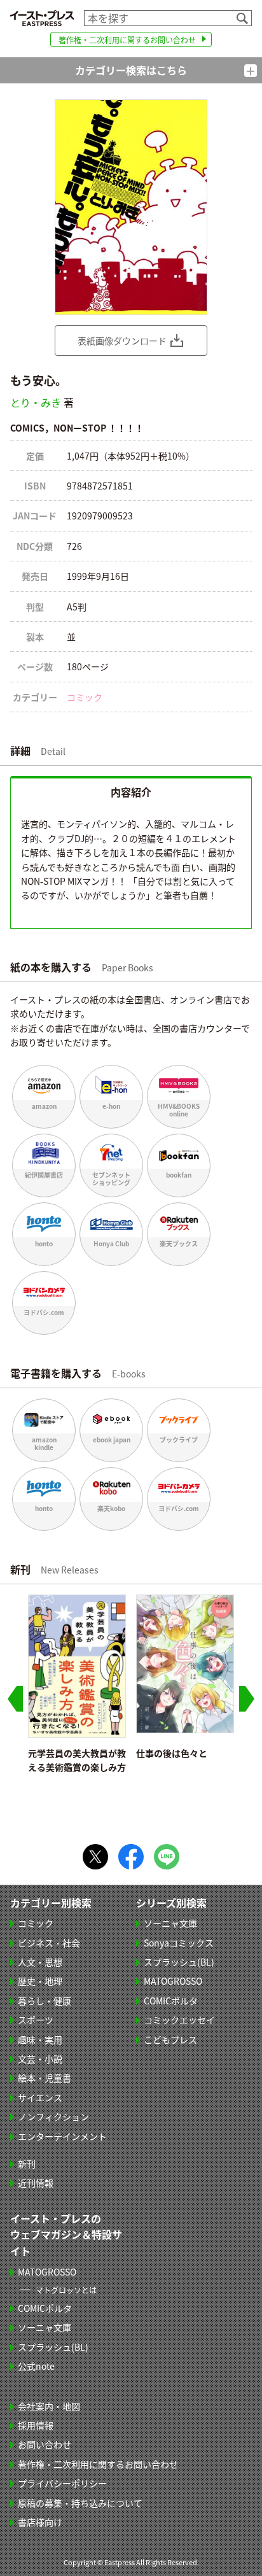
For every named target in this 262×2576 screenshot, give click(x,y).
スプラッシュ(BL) (179, 1962)
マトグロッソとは (66, 2290)
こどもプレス (170, 2039)
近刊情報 (36, 2183)
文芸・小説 (40, 2059)
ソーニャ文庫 (170, 1923)
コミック (85, 697)
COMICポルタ (171, 2001)
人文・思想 (40, 1962)
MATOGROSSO (173, 1981)
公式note (36, 2366)
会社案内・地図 (49, 2406)
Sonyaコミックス (179, 1943)
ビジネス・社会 (49, 1943)
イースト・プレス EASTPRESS (42, 18)
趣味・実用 (40, 2039)
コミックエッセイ (179, 2020)
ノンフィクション (53, 2116)
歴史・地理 (40, 1981)
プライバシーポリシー (62, 2483)
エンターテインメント (62, 2136)
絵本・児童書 (45, 2078)
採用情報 (36, 2425)
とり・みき (36, 402)
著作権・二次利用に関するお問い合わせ (127, 40)
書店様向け (40, 2522)
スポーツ (36, 2020)
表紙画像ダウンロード (122, 341)
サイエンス (40, 2097)
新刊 (27, 2164)
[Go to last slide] (15, 1699)
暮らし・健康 (45, 2001)
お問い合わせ (45, 2444)
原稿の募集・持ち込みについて (80, 2503)
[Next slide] (247, 1699)
